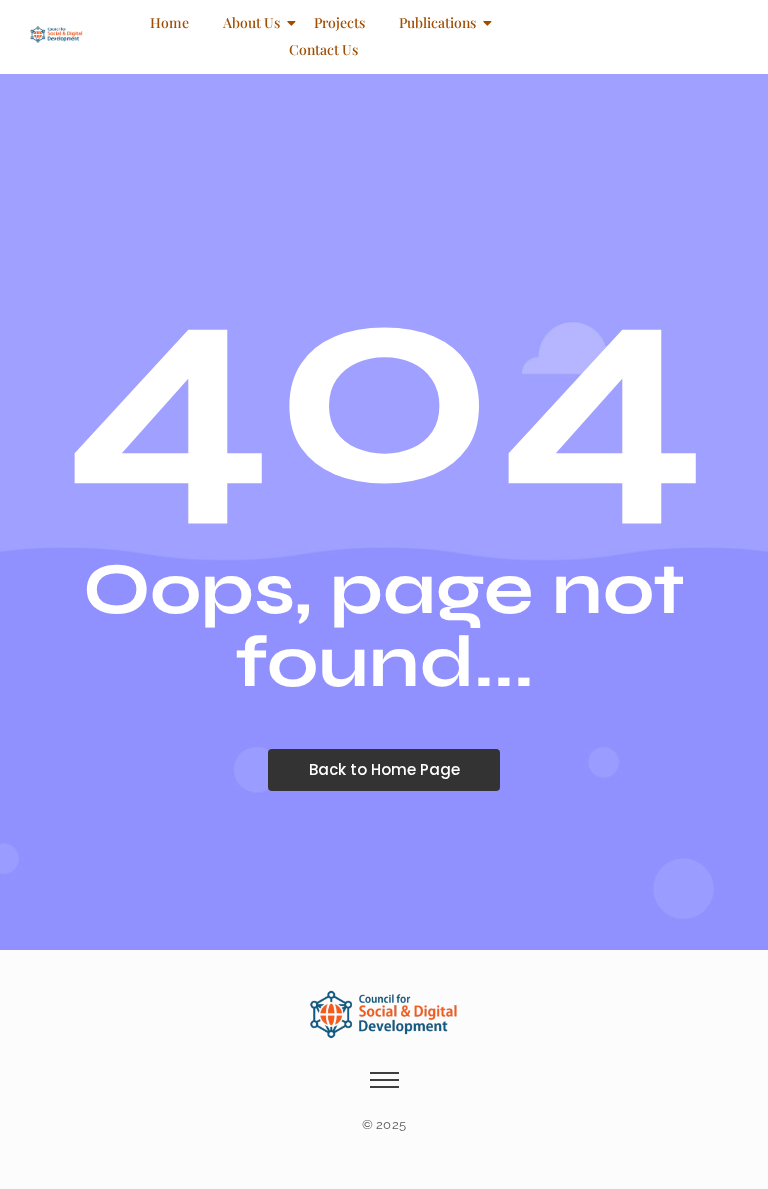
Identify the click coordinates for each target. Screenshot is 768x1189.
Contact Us (323, 49)
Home (169, 22)
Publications (437, 22)
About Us (251, 22)
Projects (339, 22)
